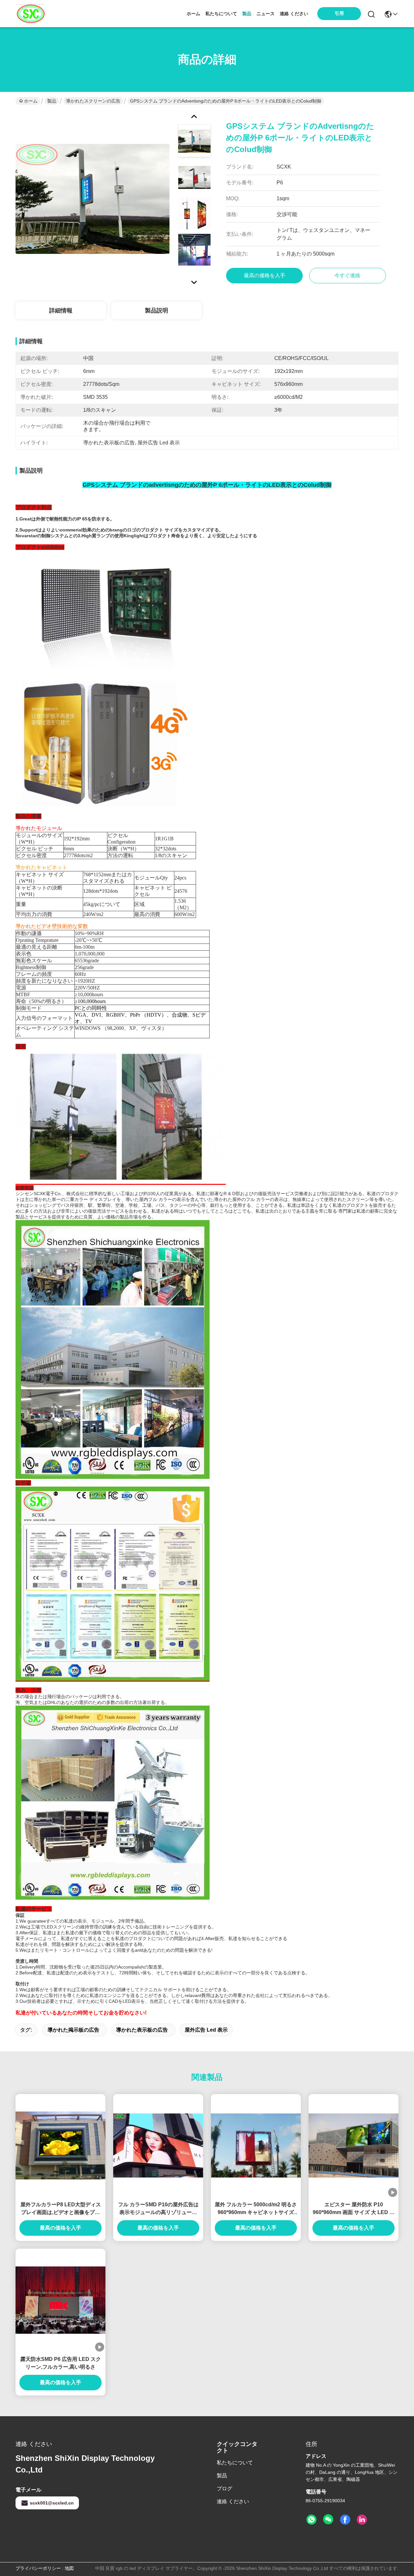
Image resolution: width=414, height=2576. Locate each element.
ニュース (266, 14)
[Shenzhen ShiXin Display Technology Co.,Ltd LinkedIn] (362, 2520)
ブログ (224, 2489)
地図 (69, 2568)
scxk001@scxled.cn (52, 2503)
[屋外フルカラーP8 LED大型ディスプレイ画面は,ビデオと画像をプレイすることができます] (60, 2145)
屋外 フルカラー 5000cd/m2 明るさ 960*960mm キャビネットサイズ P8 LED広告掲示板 (256, 2209)
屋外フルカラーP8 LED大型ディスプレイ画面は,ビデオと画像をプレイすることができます (61, 2209)
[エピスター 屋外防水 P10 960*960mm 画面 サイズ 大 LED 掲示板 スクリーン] (354, 2146)
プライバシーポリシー (38, 2568)
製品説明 (157, 311)
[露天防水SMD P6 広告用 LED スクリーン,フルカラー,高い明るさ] (60, 2300)
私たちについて (221, 14)
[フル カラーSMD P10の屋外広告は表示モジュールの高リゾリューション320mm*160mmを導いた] (158, 2146)
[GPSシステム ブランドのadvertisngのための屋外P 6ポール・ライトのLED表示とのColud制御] (93, 199)
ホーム (193, 14)
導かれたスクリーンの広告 (93, 101)
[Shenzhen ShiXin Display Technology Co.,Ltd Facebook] (345, 2520)
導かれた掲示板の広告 (73, 2030)
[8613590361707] (311, 2520)
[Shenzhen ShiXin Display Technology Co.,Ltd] (30, 14)
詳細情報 (61, 311)
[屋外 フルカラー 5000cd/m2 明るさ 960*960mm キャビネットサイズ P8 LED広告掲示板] (256, 2146)
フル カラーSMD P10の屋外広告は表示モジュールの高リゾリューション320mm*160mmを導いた (158, 2209)
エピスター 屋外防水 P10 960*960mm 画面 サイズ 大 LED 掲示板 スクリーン (354, 2209)
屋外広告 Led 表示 (206, 2030)
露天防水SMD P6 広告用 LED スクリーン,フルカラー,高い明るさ (61, 2363)
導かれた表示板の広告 (142, 2030)
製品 (247, 14)
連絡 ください (294, 14)
